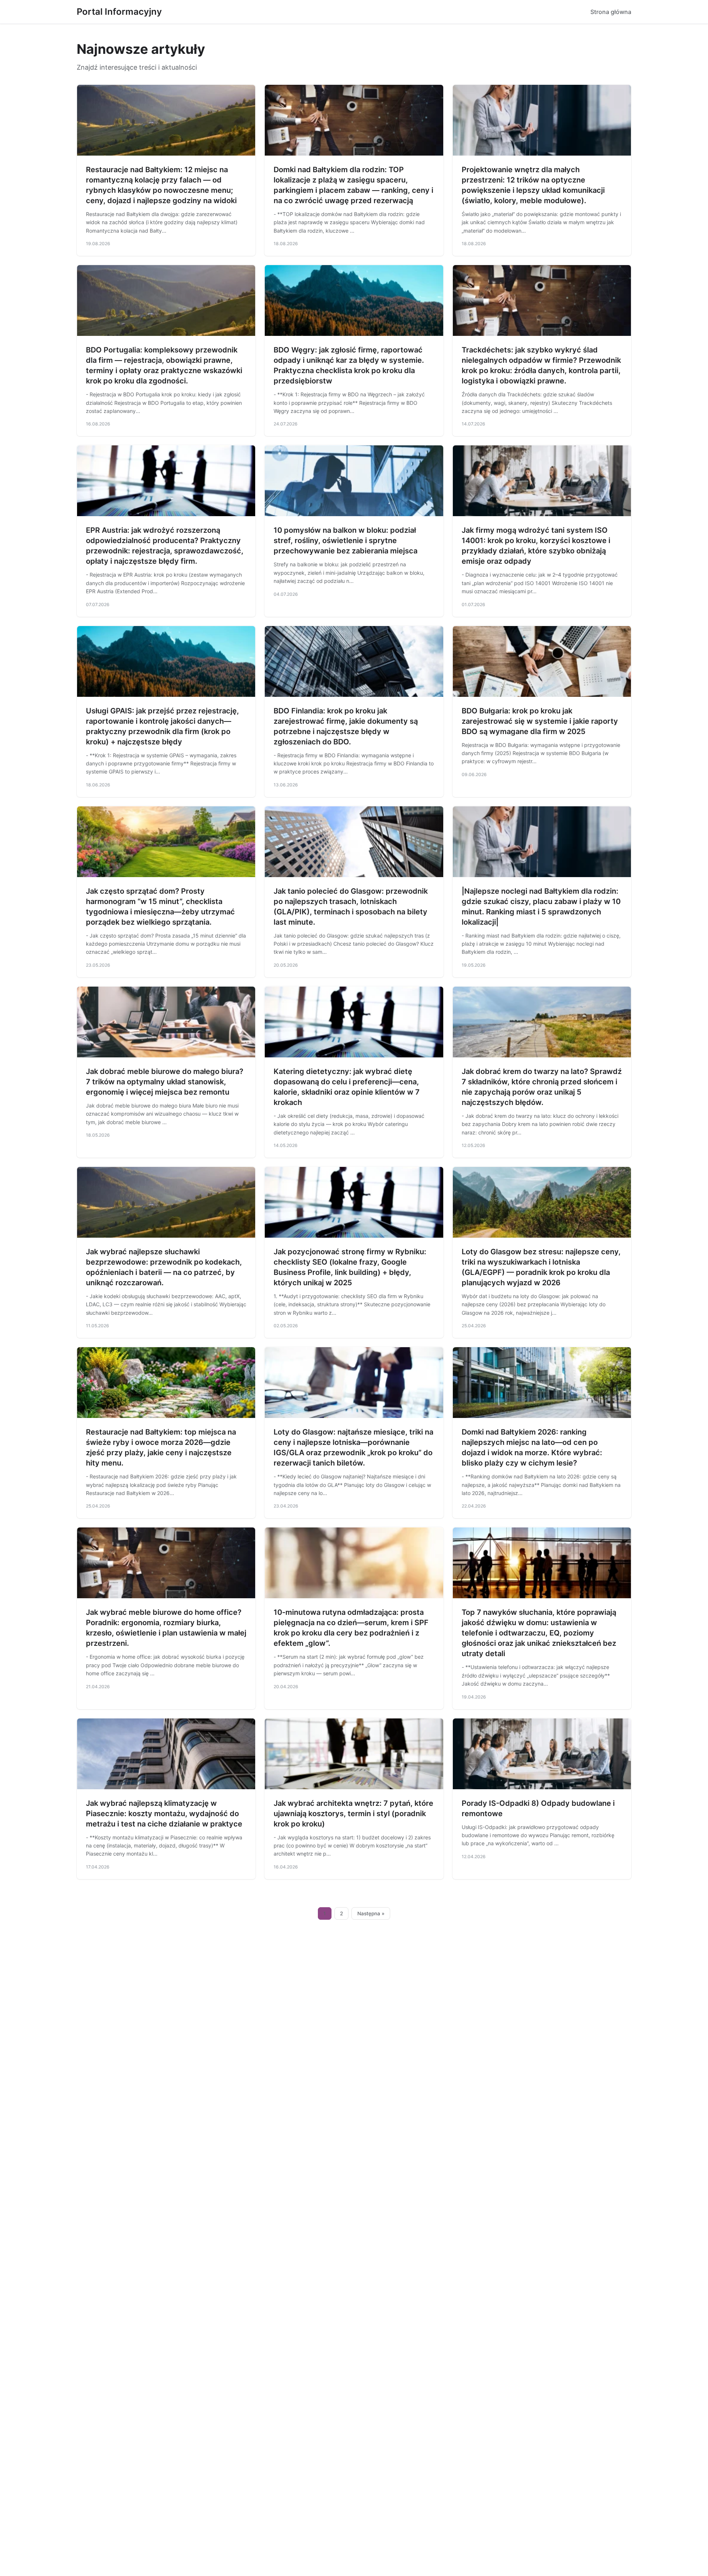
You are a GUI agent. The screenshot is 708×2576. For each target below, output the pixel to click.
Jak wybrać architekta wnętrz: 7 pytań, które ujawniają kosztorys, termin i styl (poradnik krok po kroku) (353, 1814)
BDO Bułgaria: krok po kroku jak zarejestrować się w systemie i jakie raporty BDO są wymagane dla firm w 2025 (540, 721)
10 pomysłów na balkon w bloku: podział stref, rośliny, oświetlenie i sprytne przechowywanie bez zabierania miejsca (346, 540)
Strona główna (611, 12)
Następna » (371, 1913)
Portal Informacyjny (119, 12)
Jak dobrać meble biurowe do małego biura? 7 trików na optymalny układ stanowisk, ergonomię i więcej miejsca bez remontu (165, 1082)
